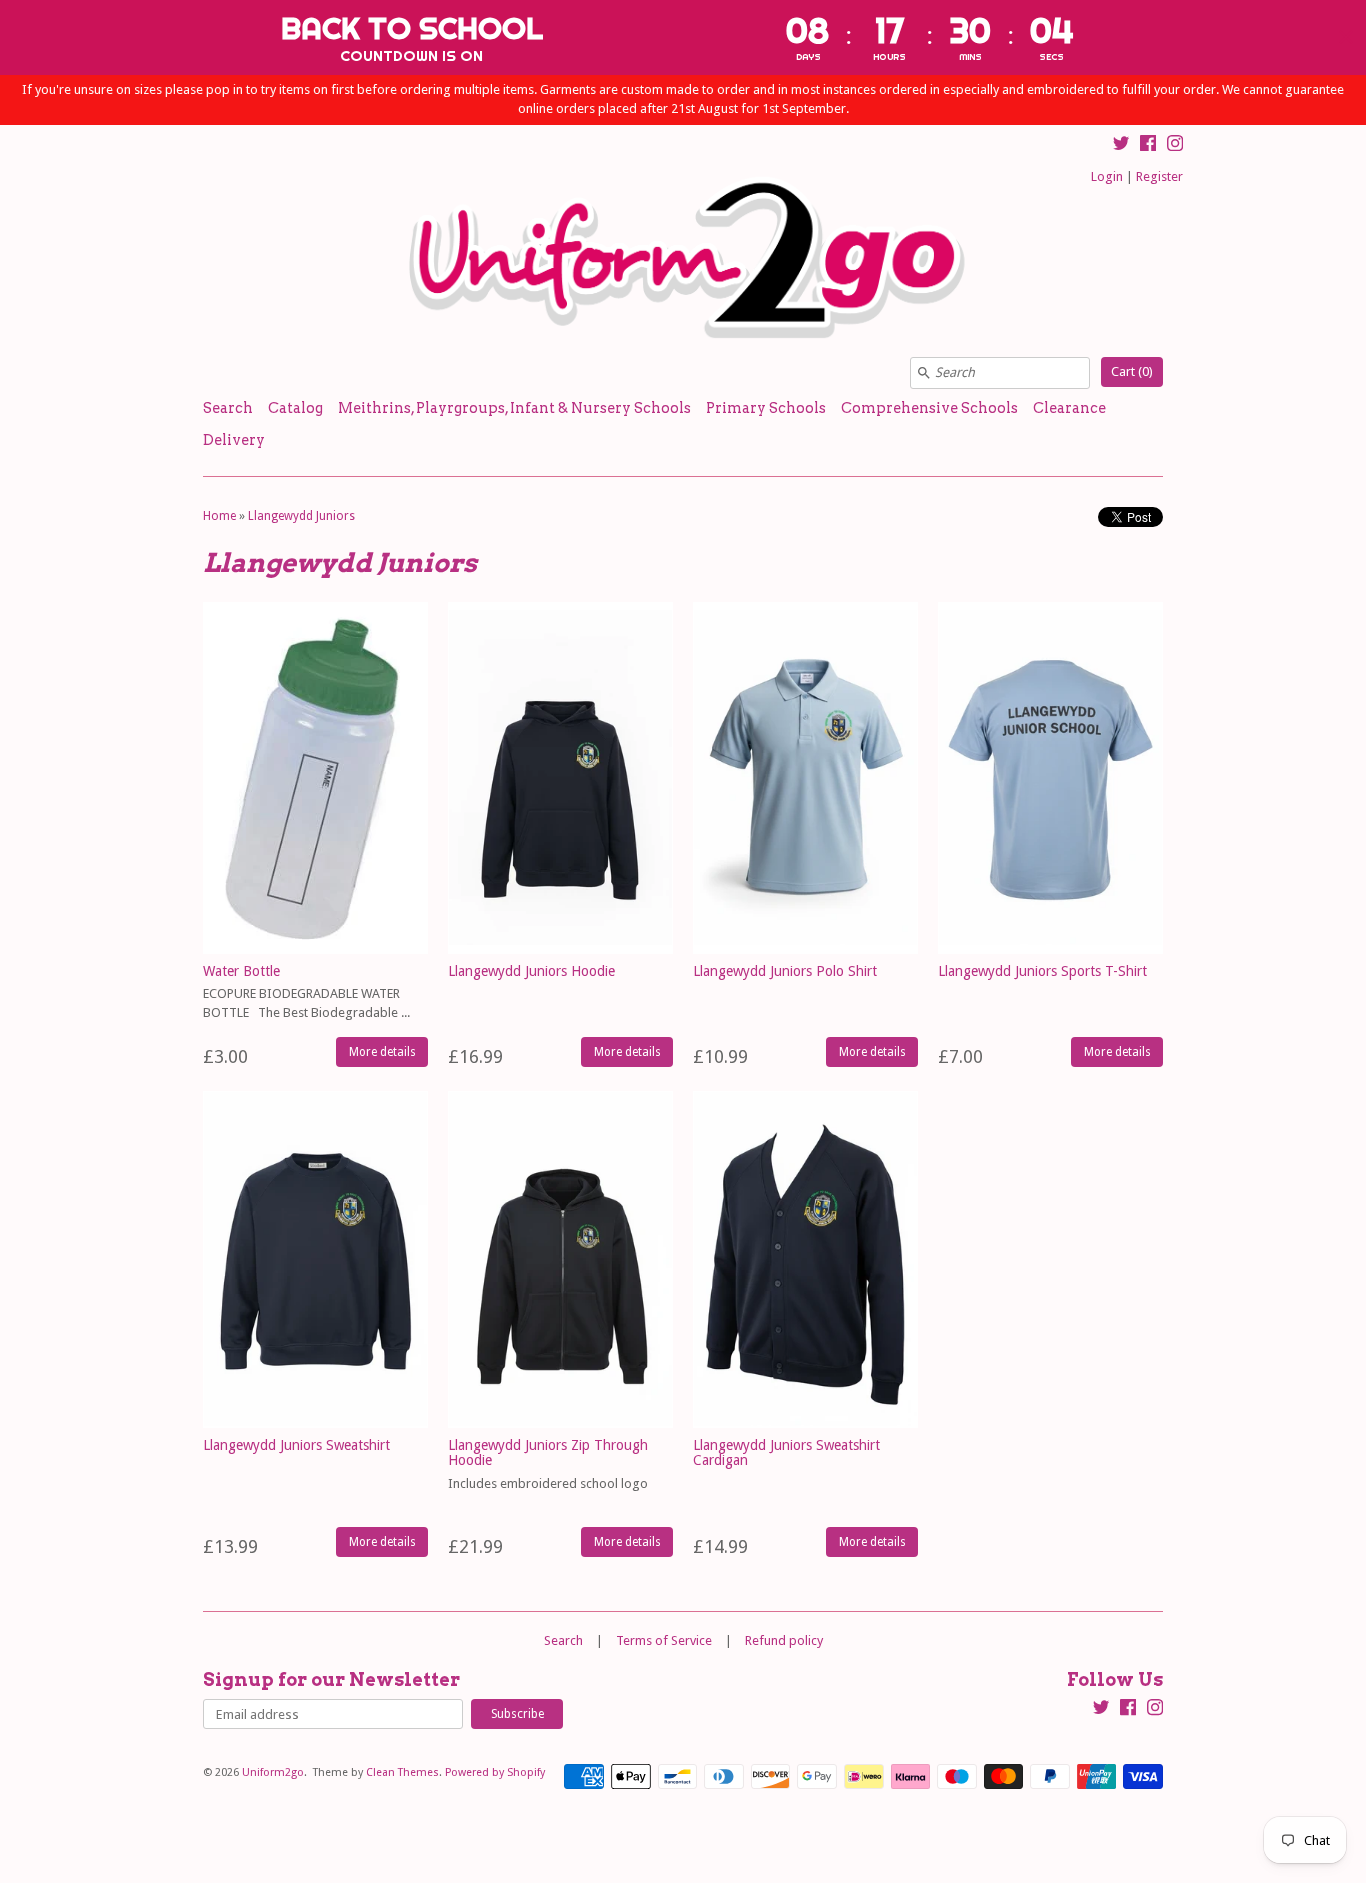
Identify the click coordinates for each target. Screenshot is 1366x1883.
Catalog (295, 408)
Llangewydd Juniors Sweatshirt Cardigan (786, 1452)
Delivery (234, 440)
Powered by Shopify (495, 1772)
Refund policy (784, 1640)
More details (382, 1052)
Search (228, 408)
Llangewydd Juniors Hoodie (531, 971)
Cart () (1132, 371)
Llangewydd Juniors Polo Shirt (785, 971)
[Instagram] (1175, 146)
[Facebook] (1148, 146)
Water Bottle (241, 971)
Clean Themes (402, 1772)
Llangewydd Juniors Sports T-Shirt (1042, 971)
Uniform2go (273, 1772)
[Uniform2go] (683, 258)
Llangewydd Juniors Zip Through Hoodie (548, 1452)
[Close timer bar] (1346, 37)
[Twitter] (1121, 146)
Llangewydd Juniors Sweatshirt (296, 1445)
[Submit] (924, 373)
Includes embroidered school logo (548, 1483)
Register (1159, 176)
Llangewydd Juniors (301, 516)
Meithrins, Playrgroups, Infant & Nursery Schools (514, 408)
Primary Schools (766, 408)
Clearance (1069, 408)
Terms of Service (664, 1640)
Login (1107, 176)
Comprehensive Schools (929, 408)
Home (219, 516)
